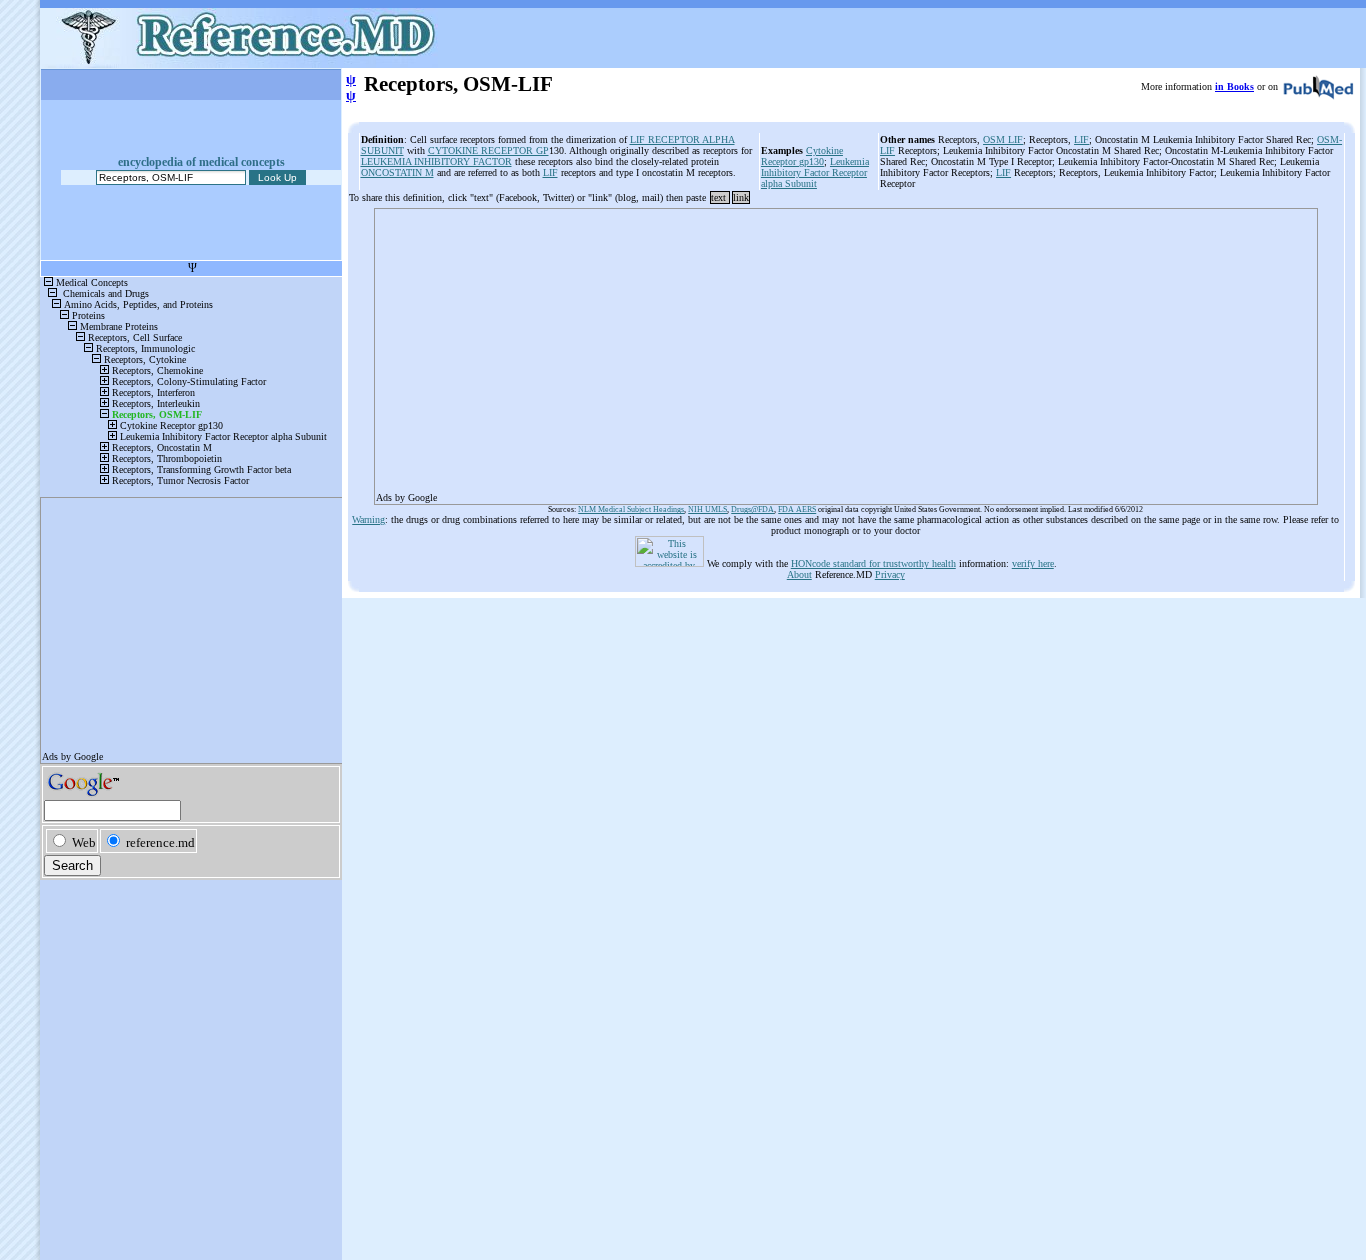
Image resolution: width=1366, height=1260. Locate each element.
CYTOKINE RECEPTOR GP (488, 150)
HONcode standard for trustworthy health (873, 563)
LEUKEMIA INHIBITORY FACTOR (436, 161)
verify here (1033, 563)
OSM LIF (1003, 139)
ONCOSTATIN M (397, 172)
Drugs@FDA (752, 509)
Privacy (890, 574)
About (799, 574)
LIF (550, 172)
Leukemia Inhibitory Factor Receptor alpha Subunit (815, 172)
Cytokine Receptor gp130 (802, 156)
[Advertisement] (846, 350)
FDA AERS (797, 509)
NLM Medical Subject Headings (631, 509)
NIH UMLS (707, 509)
